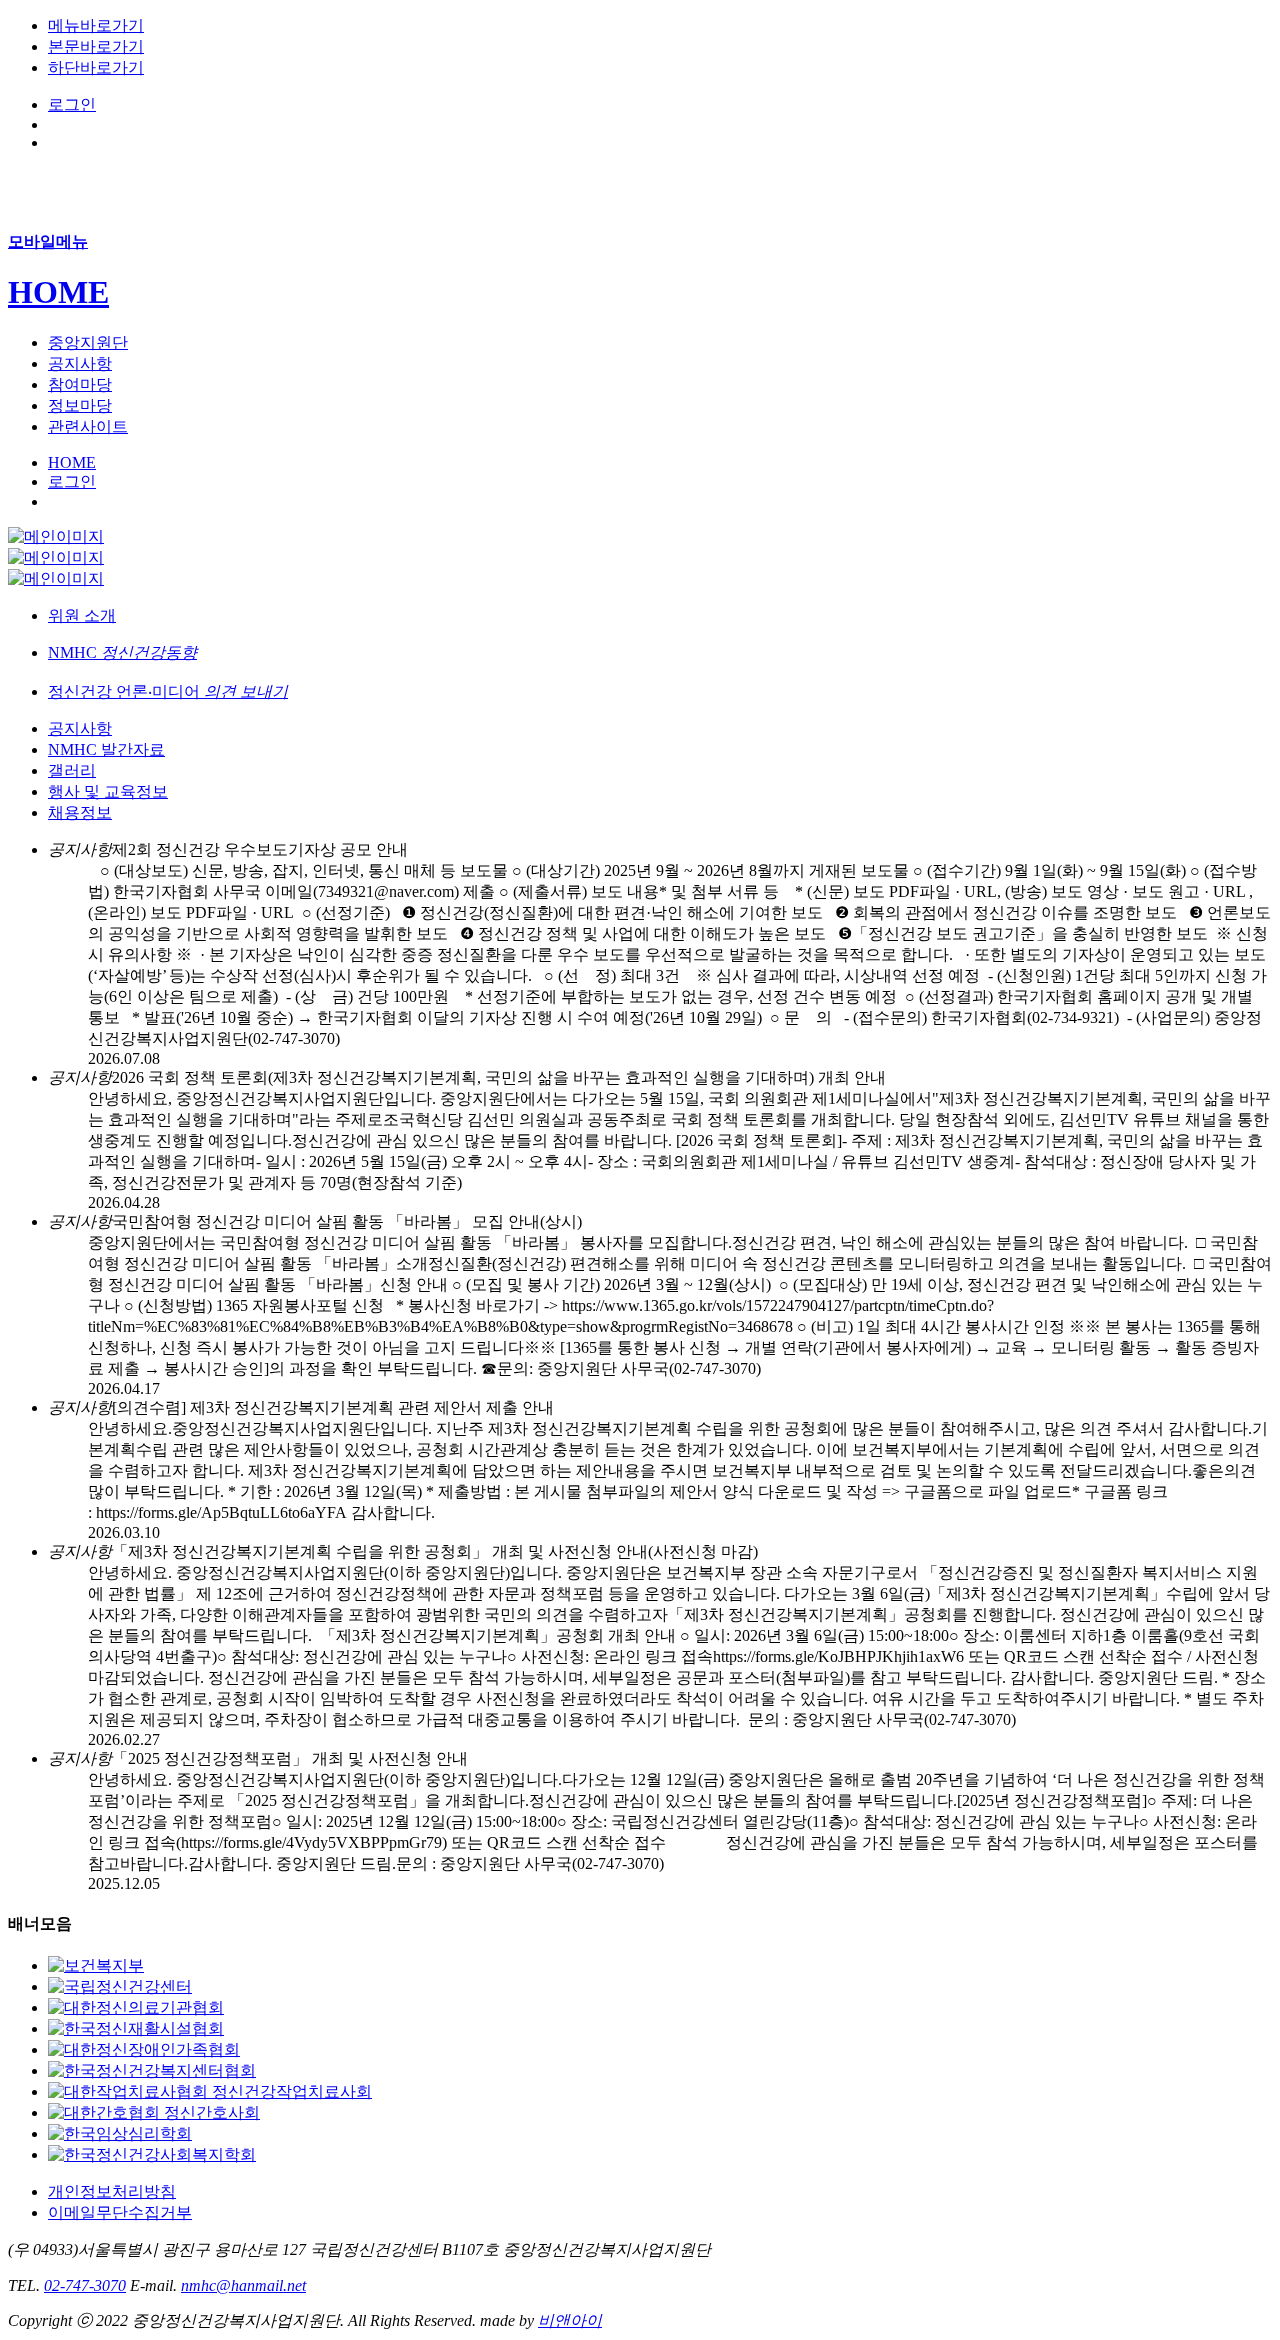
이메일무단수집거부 (120, 2212)
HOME (58, 292)
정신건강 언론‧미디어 (168, 691)
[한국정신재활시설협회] (136, 2028)
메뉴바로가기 (96, 25)
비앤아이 (570, 2320)
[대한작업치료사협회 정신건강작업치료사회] (210, 2091)
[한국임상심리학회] (120, 2133)
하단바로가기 (96, 67)
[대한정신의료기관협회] (136, 2007)
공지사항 (80, 728)
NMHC (122, 652)
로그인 (72, 104)
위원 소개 (82, 615)
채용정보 (80, 812)
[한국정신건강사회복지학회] (152, 2154)
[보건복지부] (96, 1965)
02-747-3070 (85, 2285)
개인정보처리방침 (112, 2191)
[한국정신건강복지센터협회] (152, 2070)
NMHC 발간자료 (106, 749)
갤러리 (72, 770)
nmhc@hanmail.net (243, 2285)
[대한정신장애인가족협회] (144, 2049)
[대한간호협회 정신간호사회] (154, 2112)
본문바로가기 (96, 46)
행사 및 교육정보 (108, 791)
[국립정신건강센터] (120, 1986)
